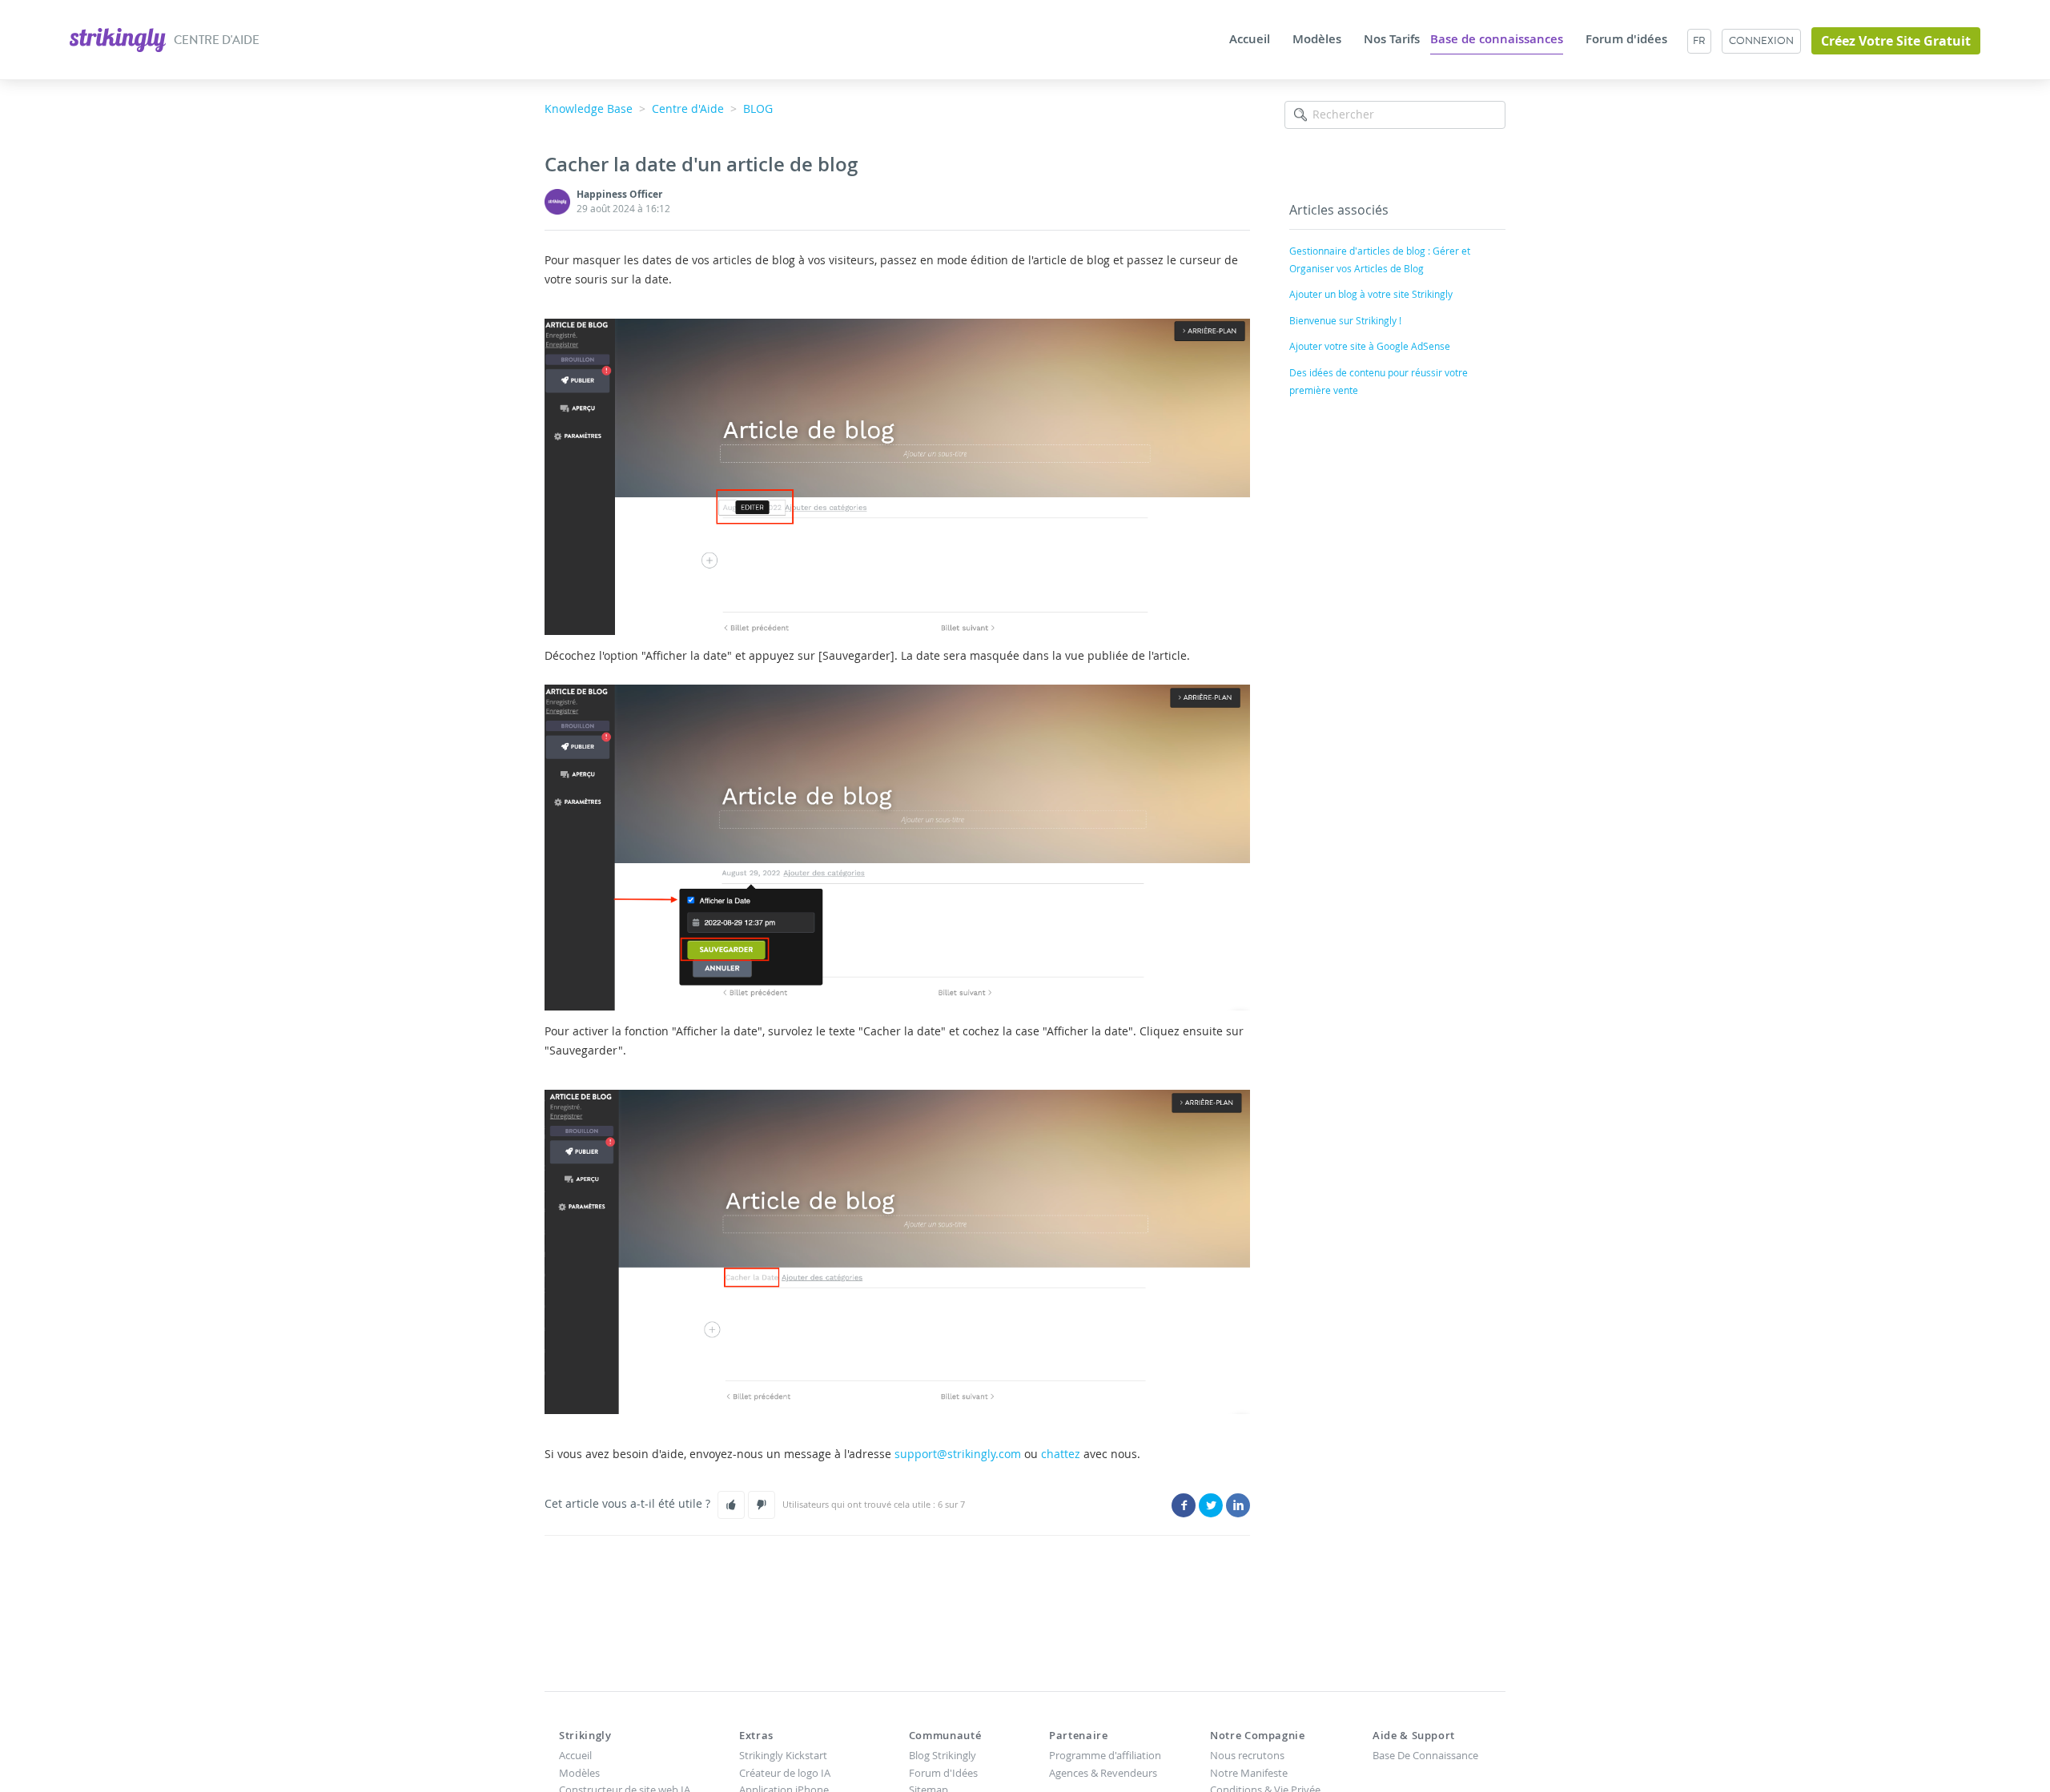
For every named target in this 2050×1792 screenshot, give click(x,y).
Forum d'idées (1626, 39)
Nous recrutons (1247, 1755)
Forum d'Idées (943, 1773)
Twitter (1211, 1505)
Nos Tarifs (1392, 39)
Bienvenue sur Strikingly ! (1345, 320)
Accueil (1250, 39)
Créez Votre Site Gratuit (1896, 41)
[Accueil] (119, 38)
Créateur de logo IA (785, 1773)
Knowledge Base (589, 108)
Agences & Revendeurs (1103, 1773)
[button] (731, 1505)
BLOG (758, 108)
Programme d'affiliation (1105, 1755)
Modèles (1317, 39)
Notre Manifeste (1249, 1773)
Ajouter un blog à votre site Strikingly (1371, 294)
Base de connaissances (1497, 39)
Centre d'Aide (688, 108)
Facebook (1184, 1505)
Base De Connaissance (1425, 1755)
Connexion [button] (1761, 40)
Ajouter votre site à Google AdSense (1370, 346)
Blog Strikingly (943, 1755)
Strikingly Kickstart (783, 1755)
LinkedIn (1238, 1505)
